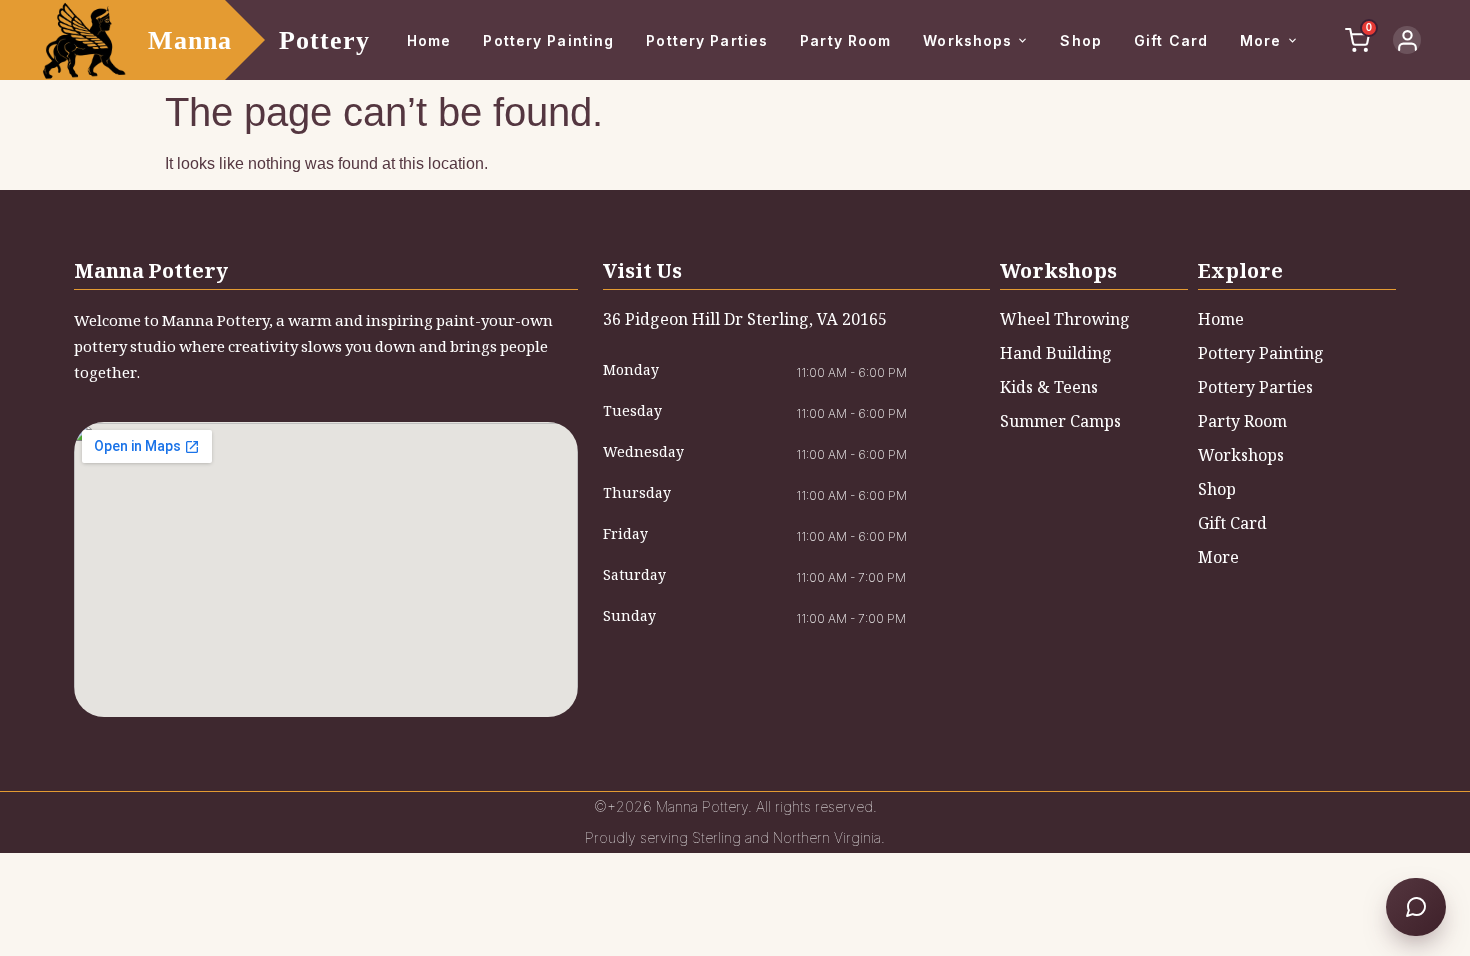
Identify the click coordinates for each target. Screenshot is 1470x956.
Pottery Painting (548, 40)
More (1260, 40)
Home (429, 40)
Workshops (967, 40)
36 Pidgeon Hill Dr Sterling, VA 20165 (745, 321)
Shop (1080, 40)
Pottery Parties (707, 40)
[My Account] (1407, 40)
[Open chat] (1416, 907)
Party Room (845, 40)
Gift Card (1171, 40)
